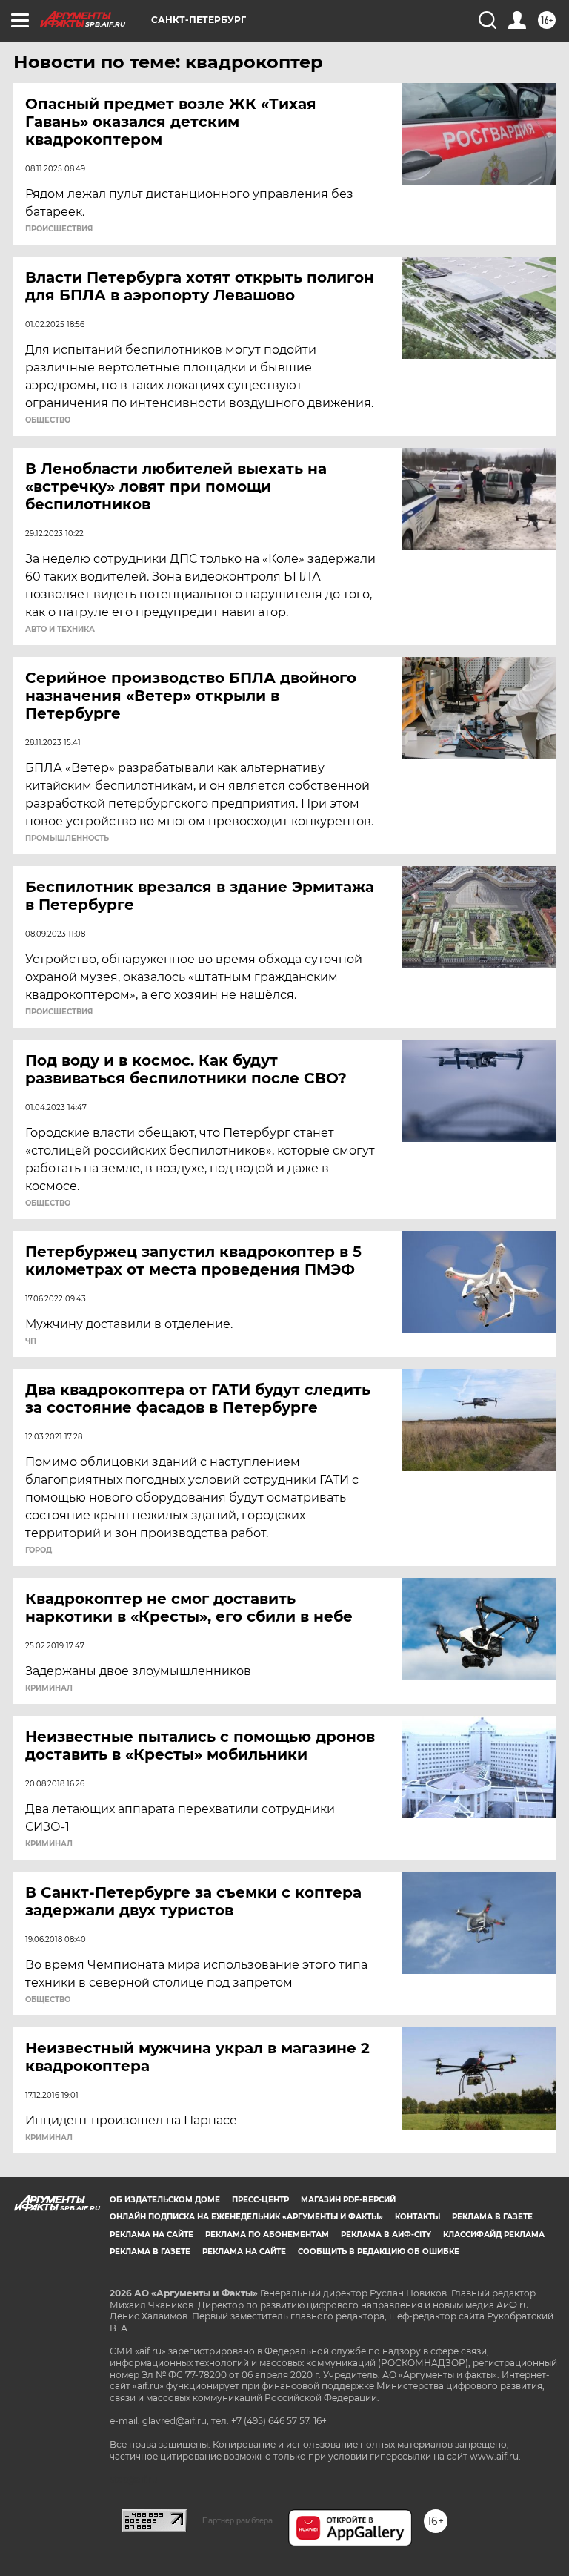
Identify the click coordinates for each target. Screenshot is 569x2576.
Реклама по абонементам (267, 2235)
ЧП (31, 1341)
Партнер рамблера (237, 2520)
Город (39, 1550)
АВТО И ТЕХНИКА (60, 630)
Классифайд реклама (494, 2235)
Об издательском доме (165, 2200)
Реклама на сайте (152, 2235)
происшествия (59, 229)
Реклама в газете (492, 2217)
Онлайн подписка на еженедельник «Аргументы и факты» (246, 2217)
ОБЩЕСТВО (48, 420)
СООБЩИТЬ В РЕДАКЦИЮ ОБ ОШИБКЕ (379, 2252)
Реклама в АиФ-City (386, 2235)
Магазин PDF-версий (348, 2200)
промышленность (67, 839)
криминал (49, 1688)
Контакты (417, 2217)
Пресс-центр (260, 2200)
